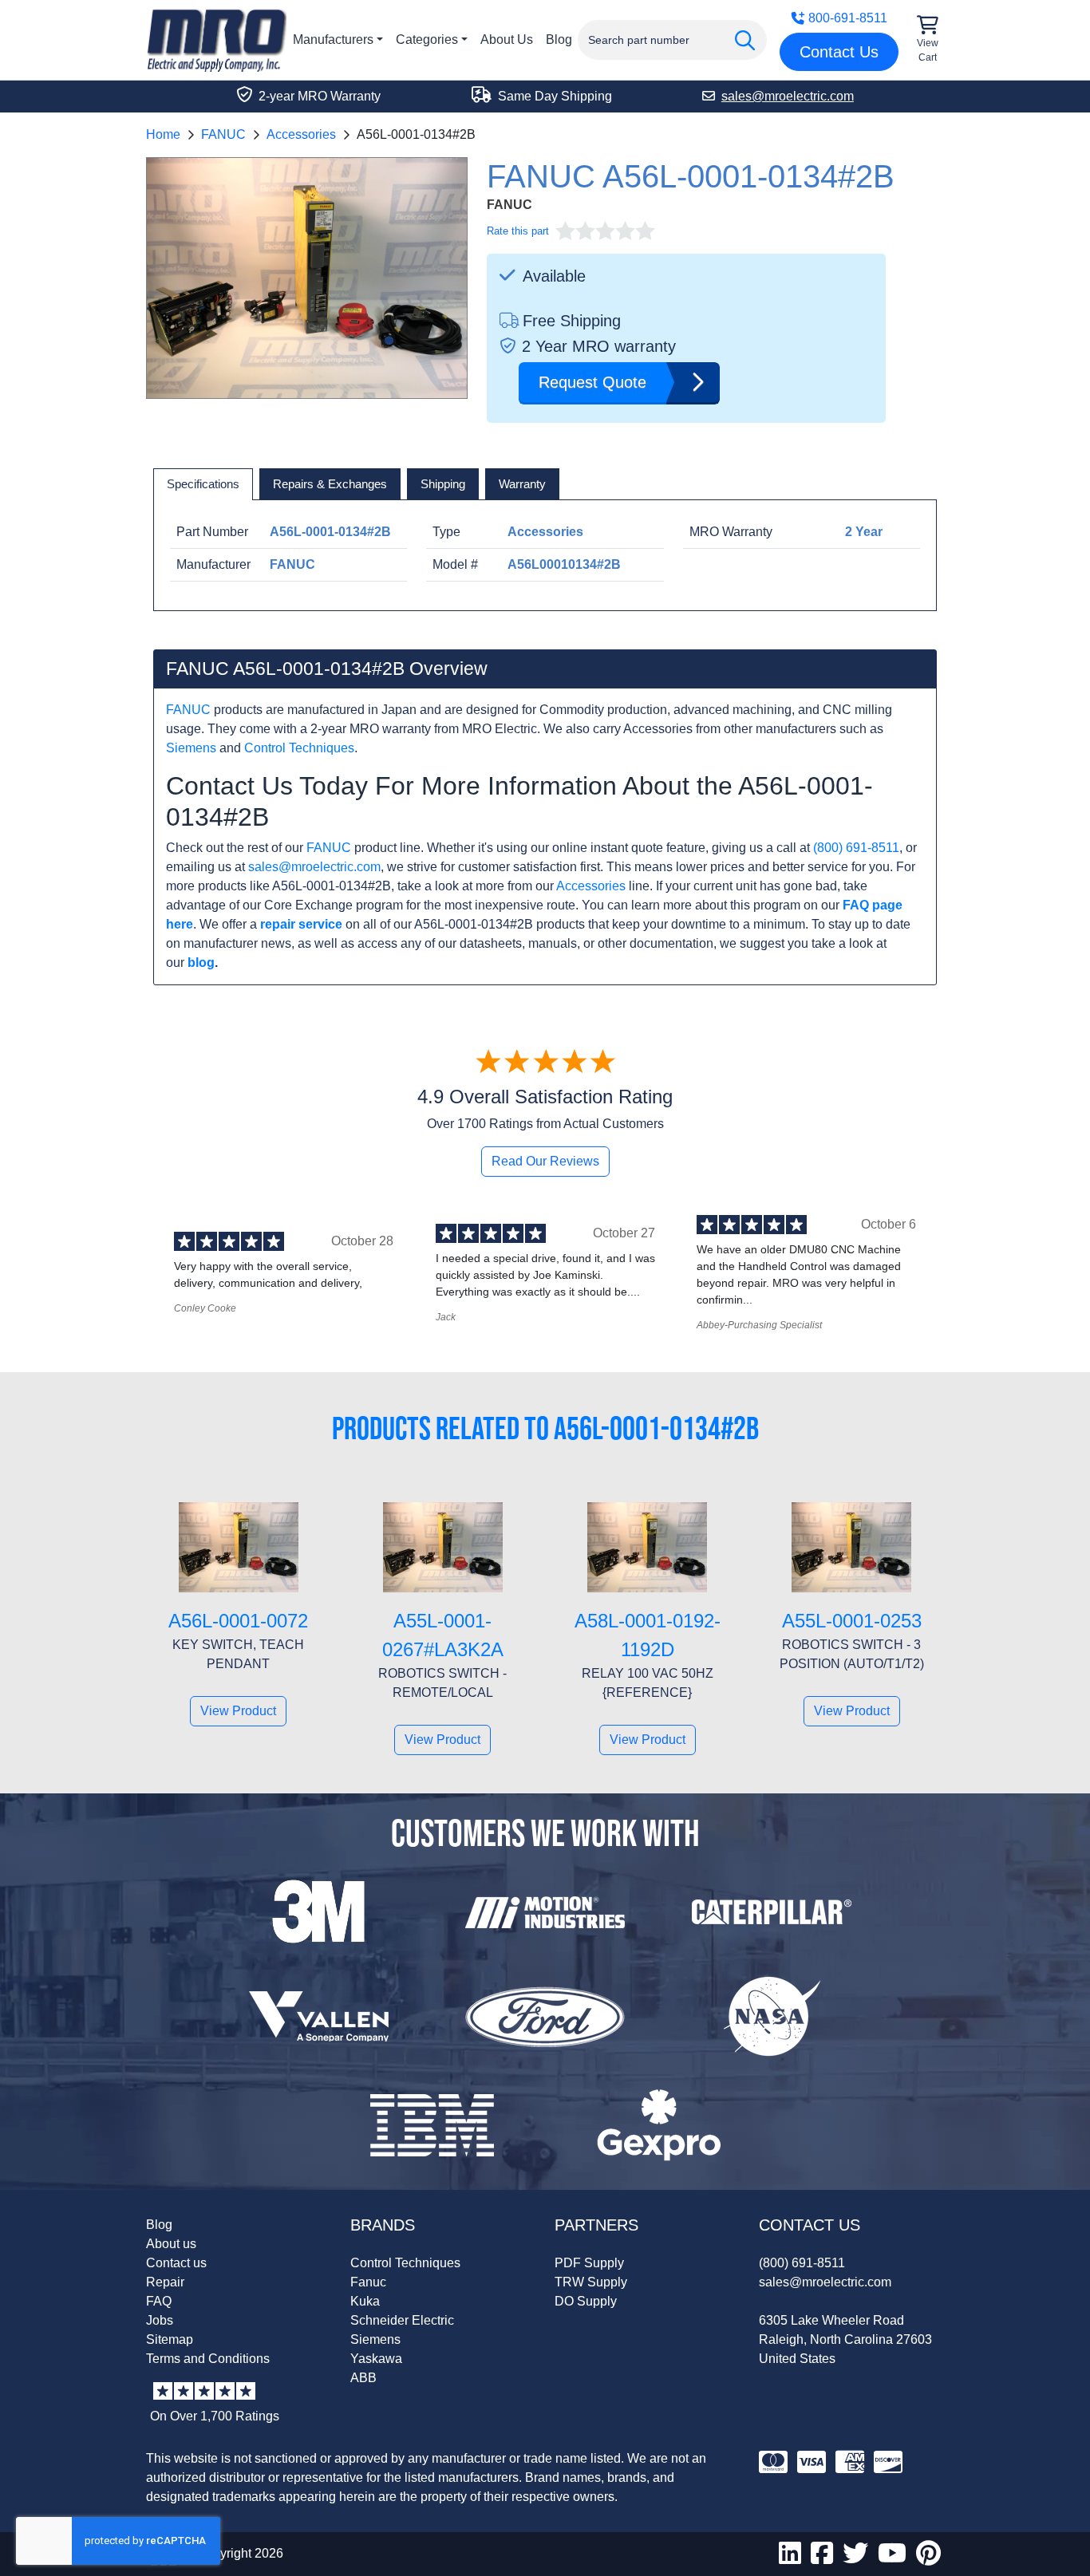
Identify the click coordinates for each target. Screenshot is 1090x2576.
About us (171, 2244)
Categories (427, 39)
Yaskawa (376, 2359)
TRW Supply (591, 2282)
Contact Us (839, 52)
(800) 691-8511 (856, 848)
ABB (363, 2378)
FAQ (159, 2301)
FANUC (223, 134)
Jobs (160, 2320)
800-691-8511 (848, 18)
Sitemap (170, 2339)
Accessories (301, 134)
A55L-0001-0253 (852, 1621)
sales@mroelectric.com (314, 867)
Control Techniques (299, 748)
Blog (559, 39)
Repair (165, 2282)
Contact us (176, 2263)
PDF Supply (589, 2263)
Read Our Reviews (545, 1161)
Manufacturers (333, 39)
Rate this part (518, 231)
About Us (507, 39)
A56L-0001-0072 (238, 1621)
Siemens (191, 748)
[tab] (203, 484)
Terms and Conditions (208, 2359)
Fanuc (368, 2282)
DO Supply (586, 2301)
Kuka (365, 2301)
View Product (238, 1711)
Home (163, 134)
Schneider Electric (402, 2320)
